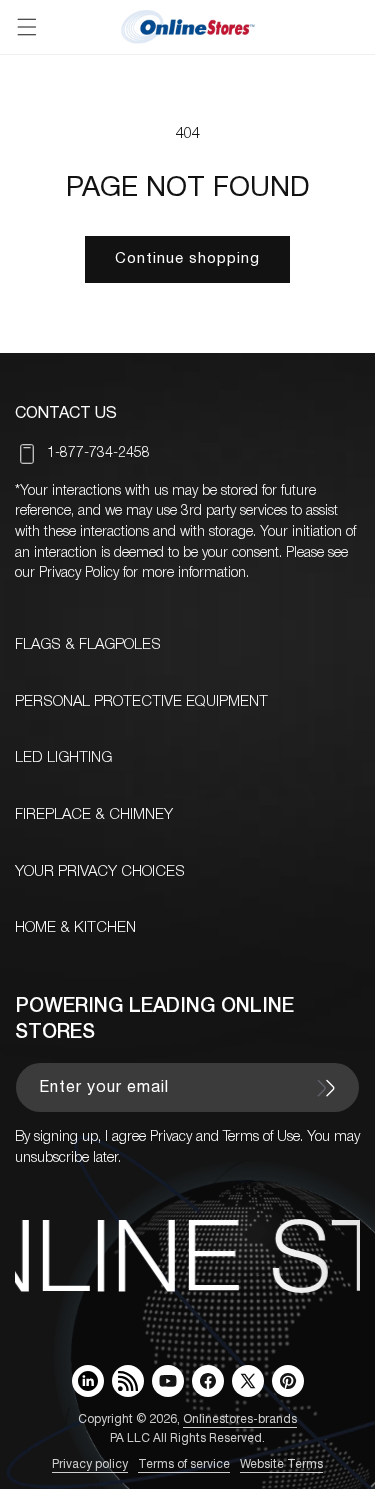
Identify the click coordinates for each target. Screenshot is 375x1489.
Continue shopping (187, 259)
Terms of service (184, 1464)
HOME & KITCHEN (75, 928)
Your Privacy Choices (100, 872)
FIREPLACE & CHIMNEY (94, 815)
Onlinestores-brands (240, 1419)
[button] (27, 27)
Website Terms (281, 1464)
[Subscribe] (326, 1088)
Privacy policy (90, 1464)
